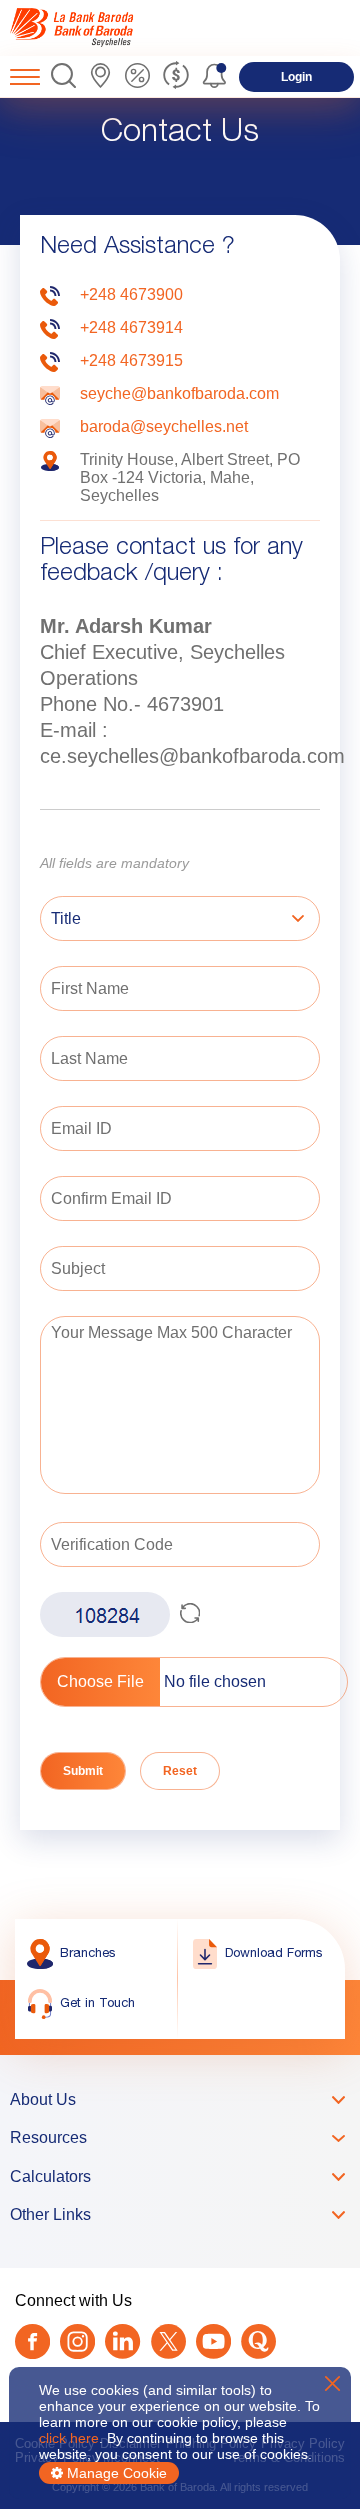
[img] (92, 28)
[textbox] (180, 988)
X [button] (332, 2383)
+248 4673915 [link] (131, 360)
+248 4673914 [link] (131, 327)
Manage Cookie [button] (115, 2473)
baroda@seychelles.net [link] (164, 426)
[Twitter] (168, 2343)
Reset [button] (180, 1771)
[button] (63, 77)
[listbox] (180, 921)
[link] (92, 28)
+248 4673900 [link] (131, 294)
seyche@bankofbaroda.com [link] (179, 393)
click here (69, 2438)
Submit (83, 1771)
